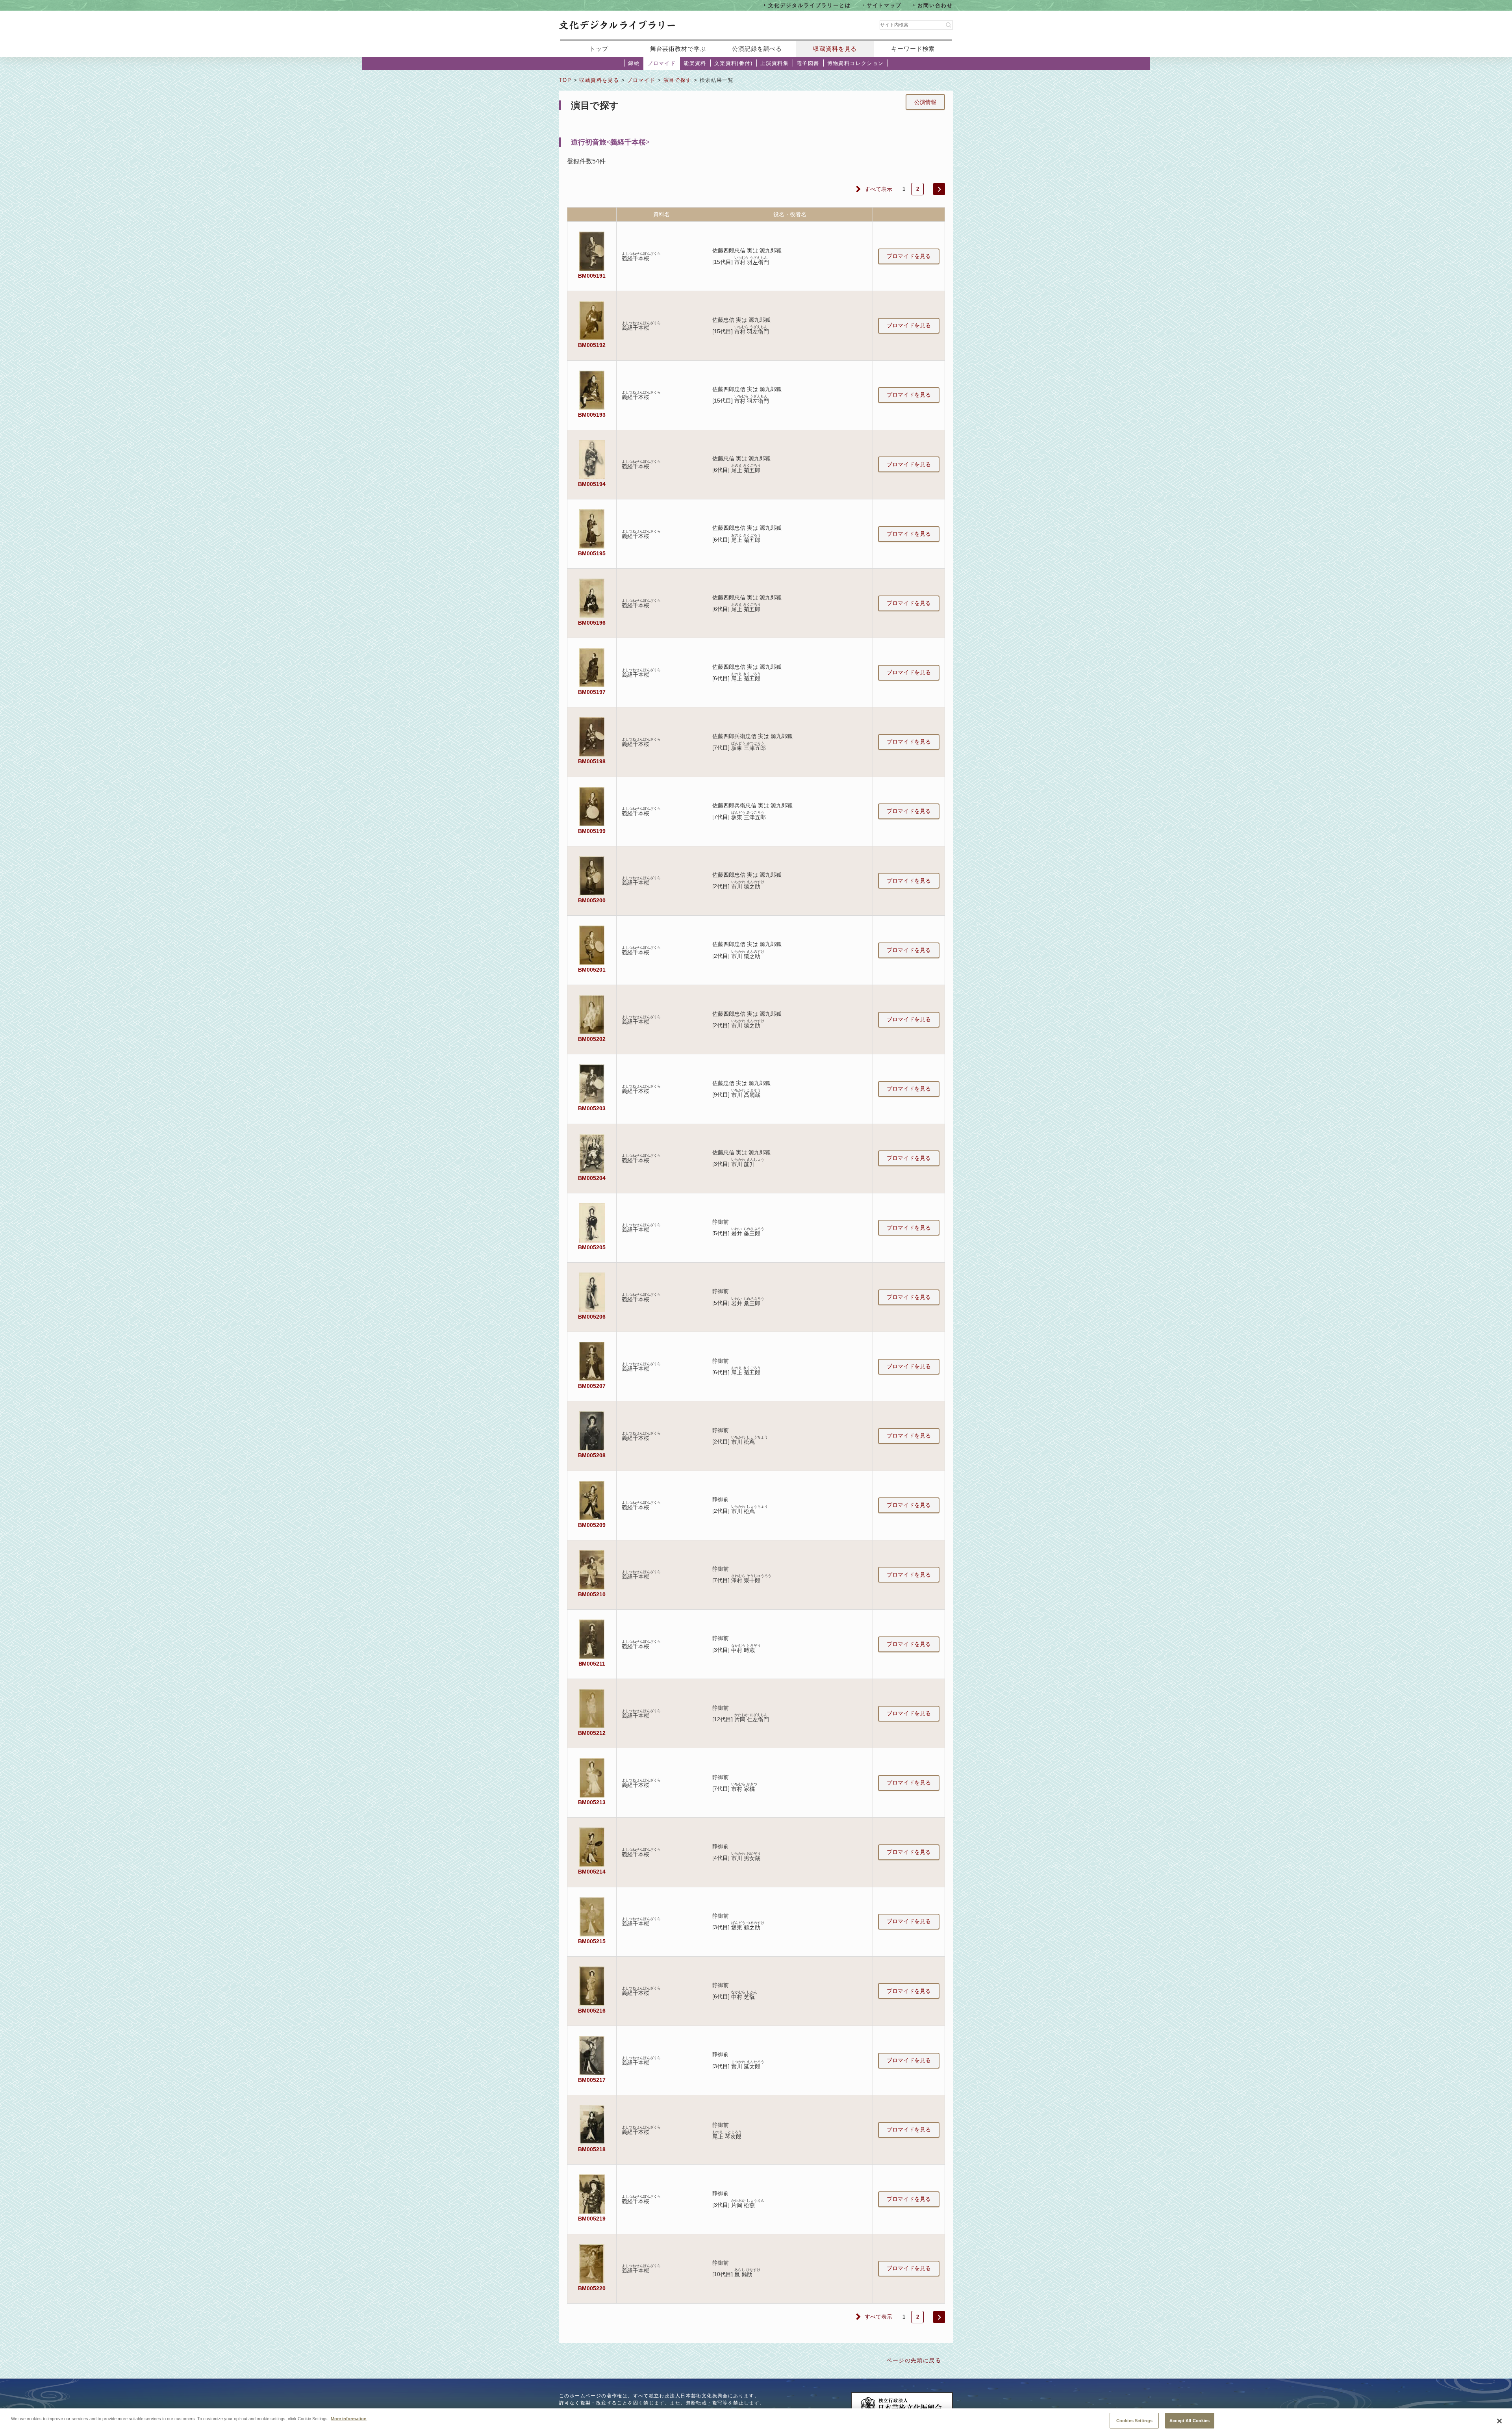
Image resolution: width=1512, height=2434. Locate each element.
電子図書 (808, 63)
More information (349, 2418)
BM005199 (592, 831)
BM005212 (592, 1733)
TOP (565, 80)
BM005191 (592, 276)
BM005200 (592, 900)
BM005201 (592, 970)
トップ (599, 49)
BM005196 (592, 623)
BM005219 (592, 2219)
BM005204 (592, 1178)
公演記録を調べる (757, 49)
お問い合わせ (935, 5)
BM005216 (592, 2011)
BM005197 (592, 692)
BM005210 (592, 1594)
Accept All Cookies (1190, 2420)
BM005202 (592, 1039)
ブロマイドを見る (909, 256)
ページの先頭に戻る (914, 2360)
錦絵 (634, 63)
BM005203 (592, 1108)
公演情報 (925, 102)
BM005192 (592, 345)
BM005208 (592, 1455)
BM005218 (592, 2149)
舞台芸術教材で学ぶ (678, 49)
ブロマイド (661, 63)
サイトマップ (884, 5)
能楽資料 (695, 63)
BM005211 (592, 1664)
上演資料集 (775, 63)
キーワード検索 (913, 49)
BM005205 (592, 1247)
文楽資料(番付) (733, 63)
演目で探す (678, 80)
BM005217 (592, 2080)
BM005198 (592, 761)
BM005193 (592, 415)
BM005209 (592, 1525)
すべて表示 (878, 189)
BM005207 (592, 1386)
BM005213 (592, 1802)
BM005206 (592, 1317)
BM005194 (592, 484)
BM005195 (592, 553)
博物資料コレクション (856, 63)
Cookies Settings (1134, 2420)
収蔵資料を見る (835, 49)
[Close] (1499, 2421)
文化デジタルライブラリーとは (809, 5)
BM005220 (592, 2288)
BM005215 (592, 1941)
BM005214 (592, 1872)
